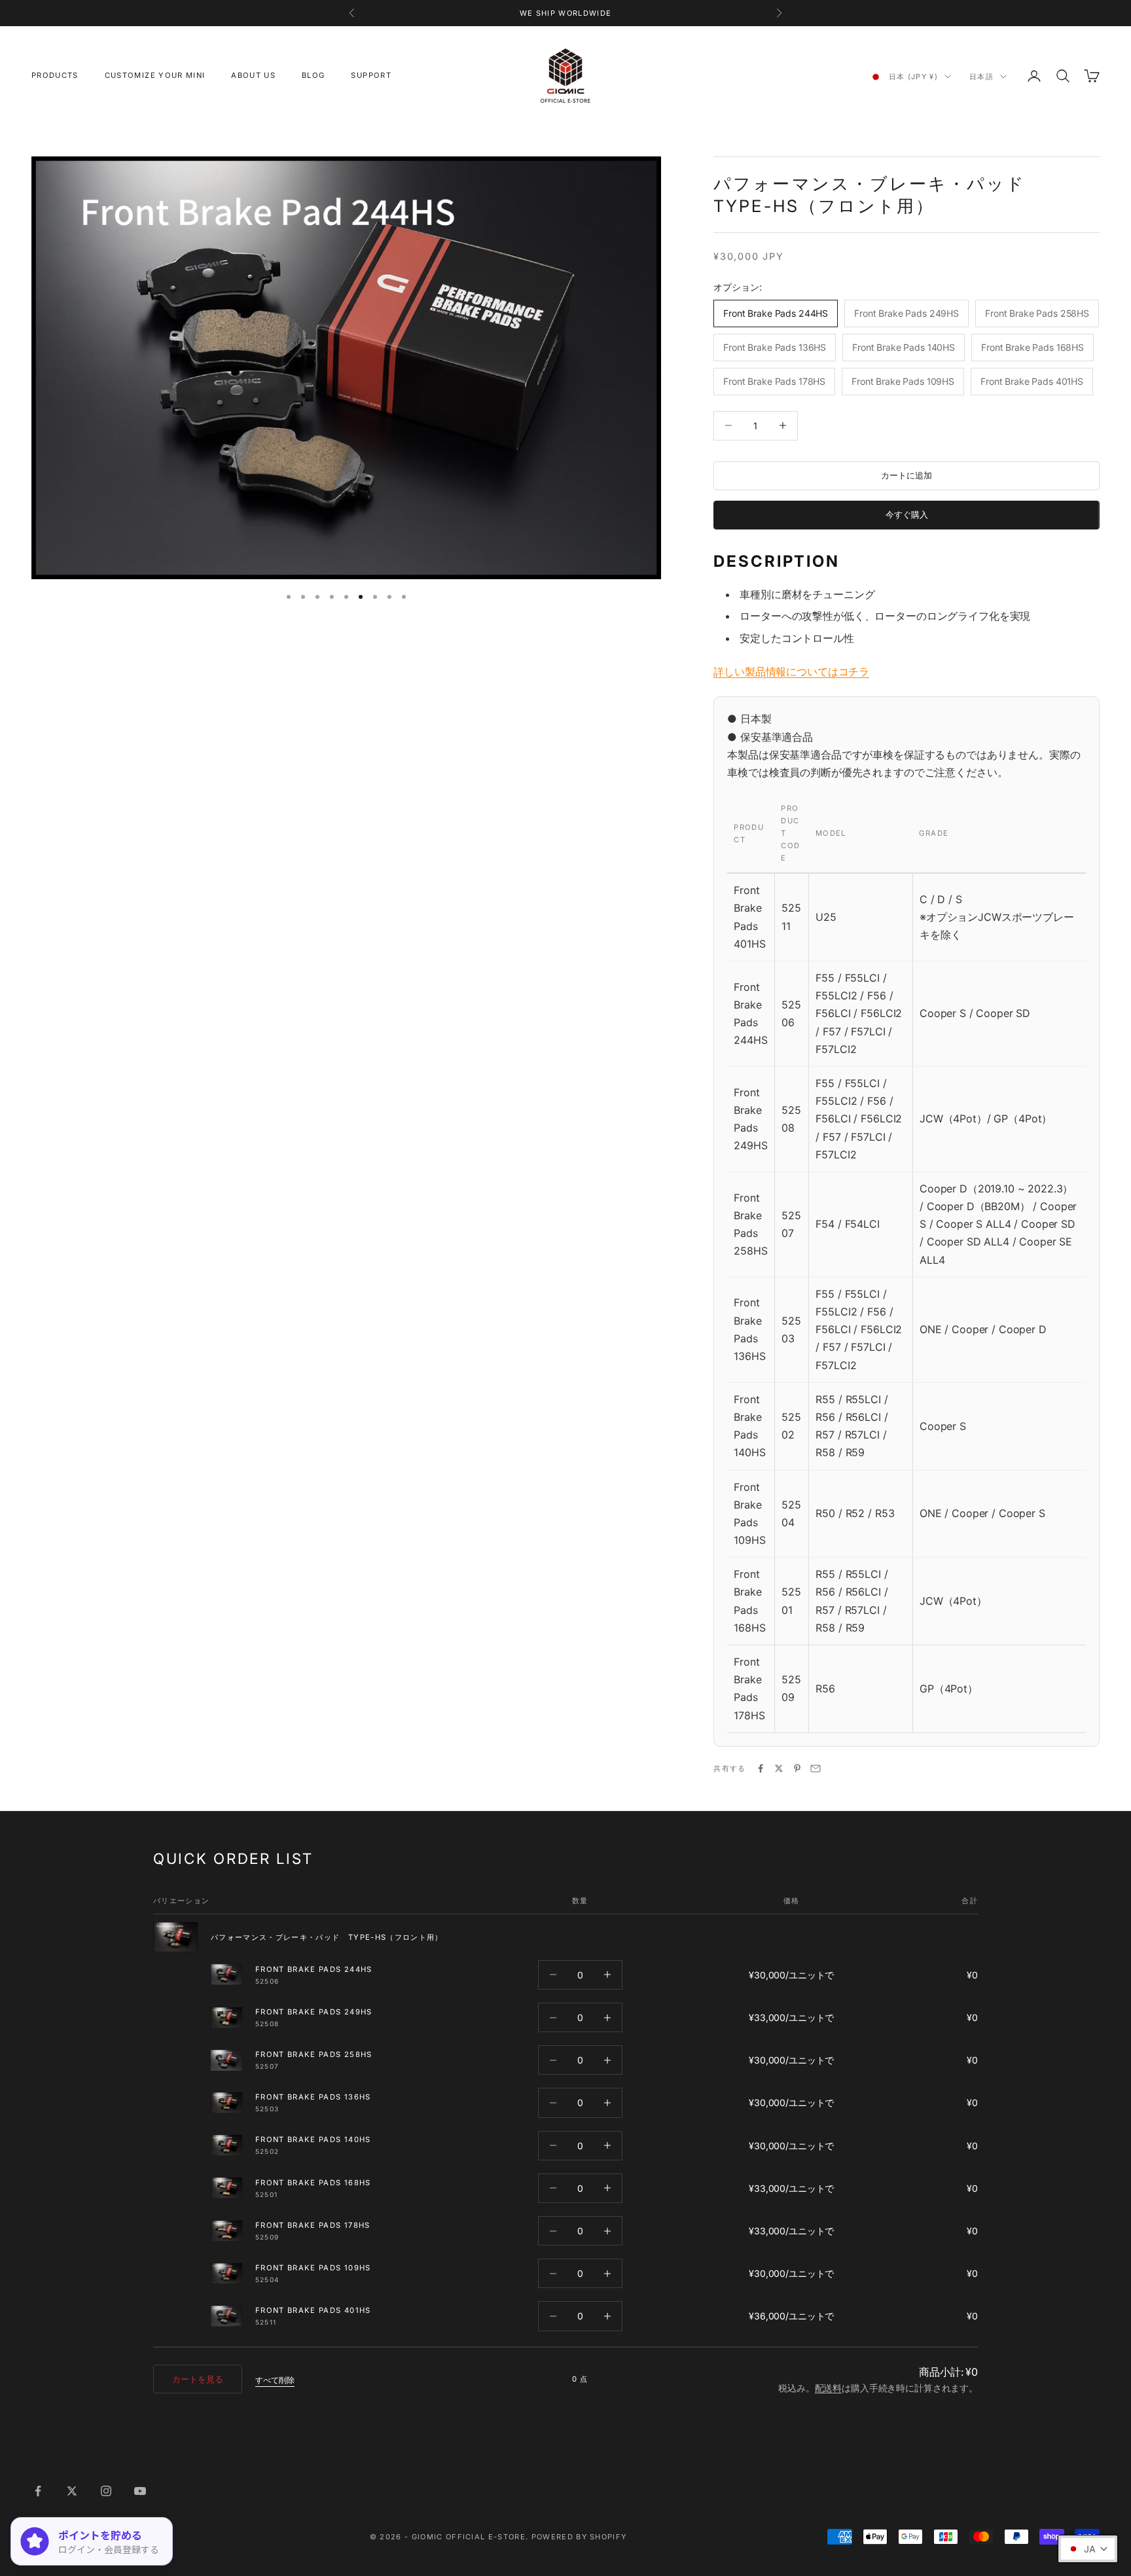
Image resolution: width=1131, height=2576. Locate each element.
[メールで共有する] (816, 1768)
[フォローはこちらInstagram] (106, 2491)
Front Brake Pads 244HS (314, 1969)
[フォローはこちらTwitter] (72, 2491)
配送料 (829, 2388)
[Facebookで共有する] (761, 1768)
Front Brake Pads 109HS (313, 2268)
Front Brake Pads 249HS (314, 2012)
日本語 (981, 77)
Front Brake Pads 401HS (313, 2310)
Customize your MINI (155, 75)
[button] (1088, 2549)
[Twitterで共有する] (779, 1768)
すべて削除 (275, 2380)
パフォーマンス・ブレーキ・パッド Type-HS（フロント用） (327, 1937)
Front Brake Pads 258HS (314, 2054)
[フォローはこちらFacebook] (38, 2491)
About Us (253, 75)
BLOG (313, 75)
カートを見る (198, 2379)
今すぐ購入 (907, 514)
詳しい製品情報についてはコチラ (791, 671)
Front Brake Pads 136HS (313, 2097)
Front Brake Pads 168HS (313, 2183)
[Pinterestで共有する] (797, 1768)
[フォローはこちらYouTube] (140, 2491)
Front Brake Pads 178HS (313, 2225)
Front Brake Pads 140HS (313, 2139)
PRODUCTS (55, 75)
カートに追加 (907, 475)
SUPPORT (371, 75)
